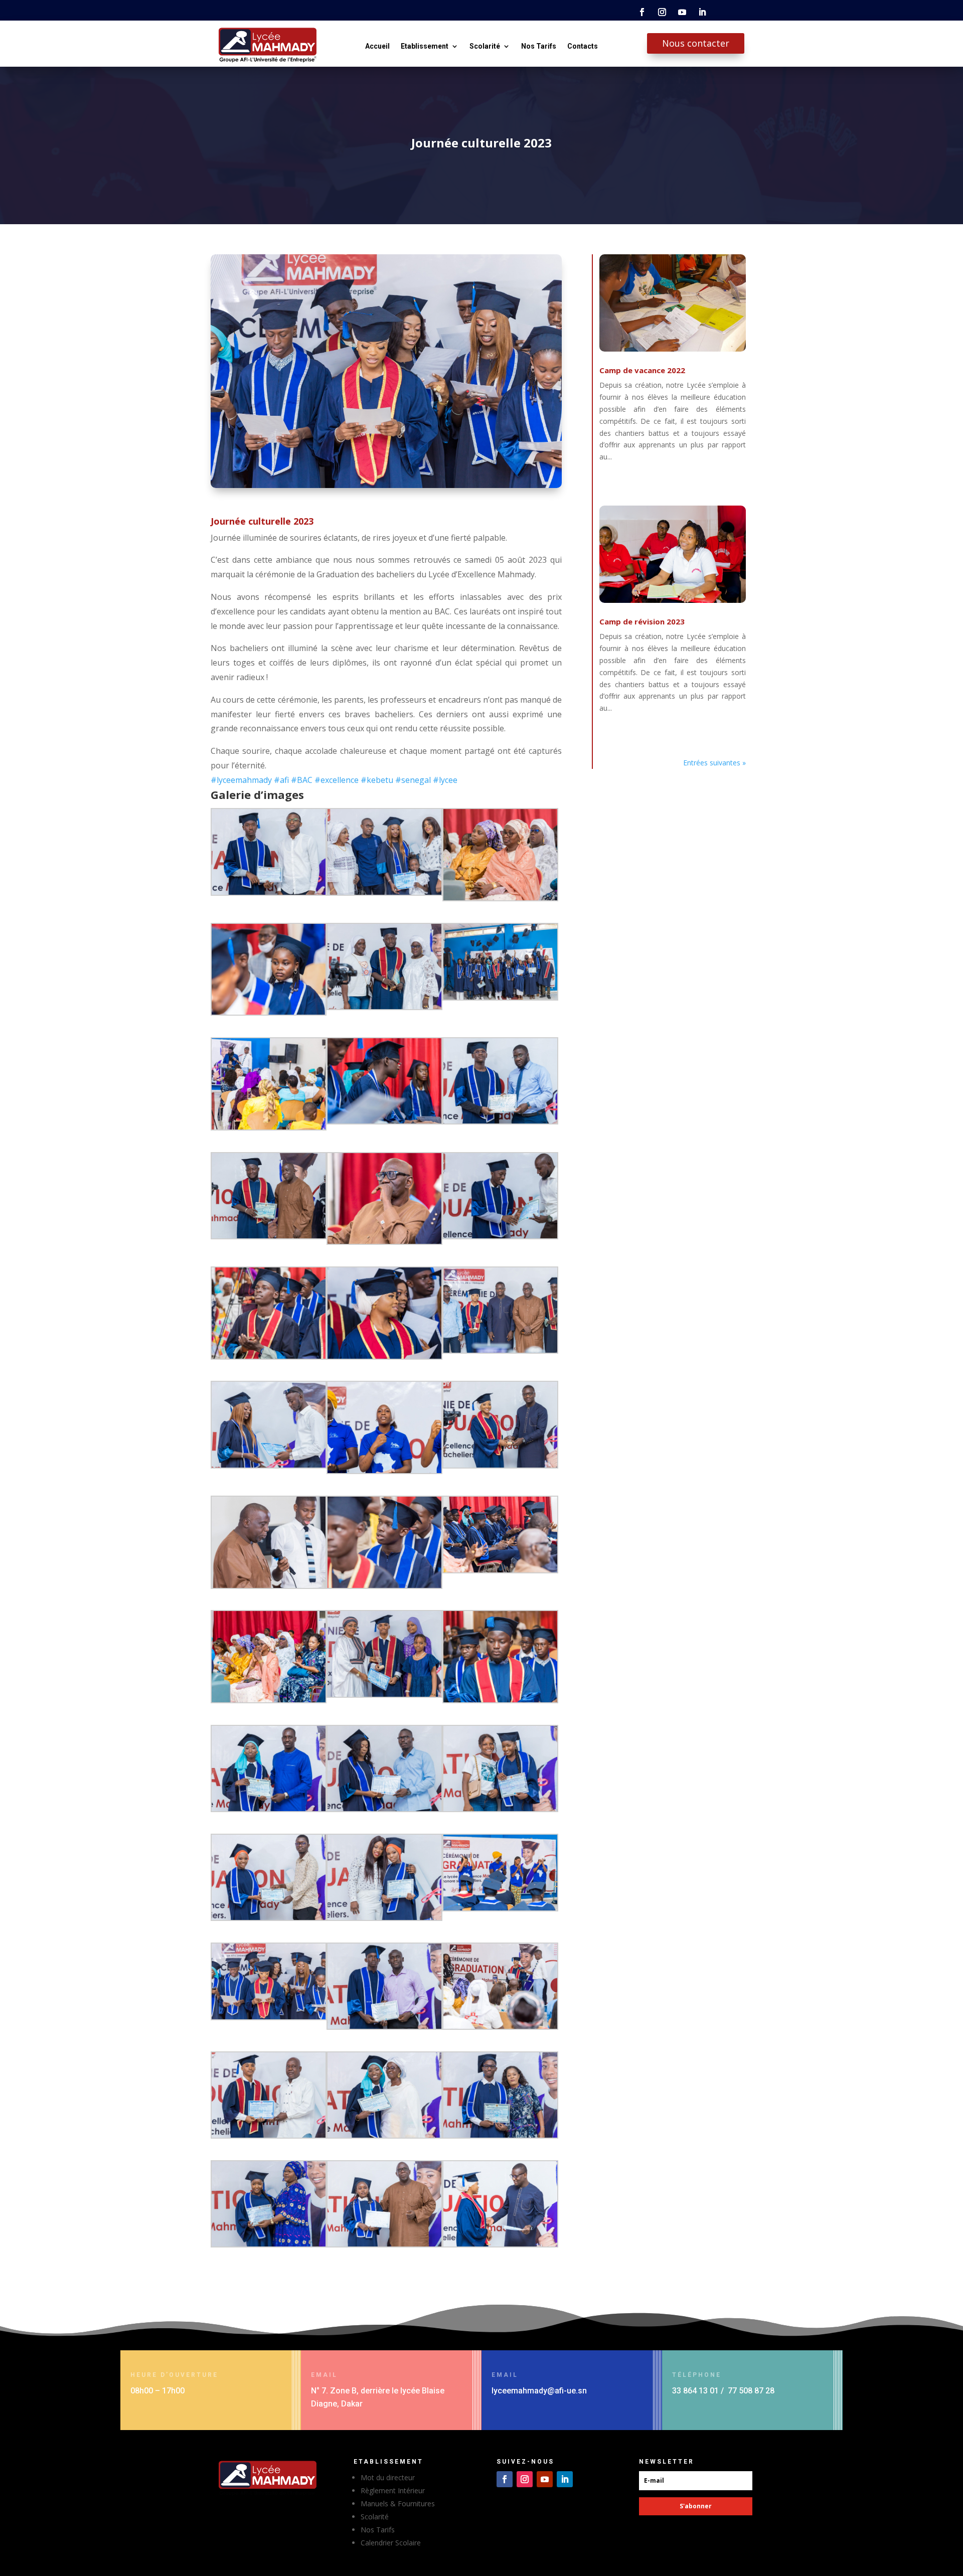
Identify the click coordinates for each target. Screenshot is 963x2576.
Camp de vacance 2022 (642, 370)
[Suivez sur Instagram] (662, 12)
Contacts (583, 46)
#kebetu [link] (377, 780)
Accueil (377, 46)
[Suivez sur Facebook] (642, 12)
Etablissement (425, 46)
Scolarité (485, 46)
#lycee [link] (445, 780)
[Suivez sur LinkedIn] (702, 12)
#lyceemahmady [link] (241, 780)
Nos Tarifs (539, 46)
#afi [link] (281, 780)
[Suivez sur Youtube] (682, 12)
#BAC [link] (302, 780)
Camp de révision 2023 (642, 621)
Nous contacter (696, 43)
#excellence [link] (337, 780)
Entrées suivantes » (714, 763)
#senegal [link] (413, 780)
